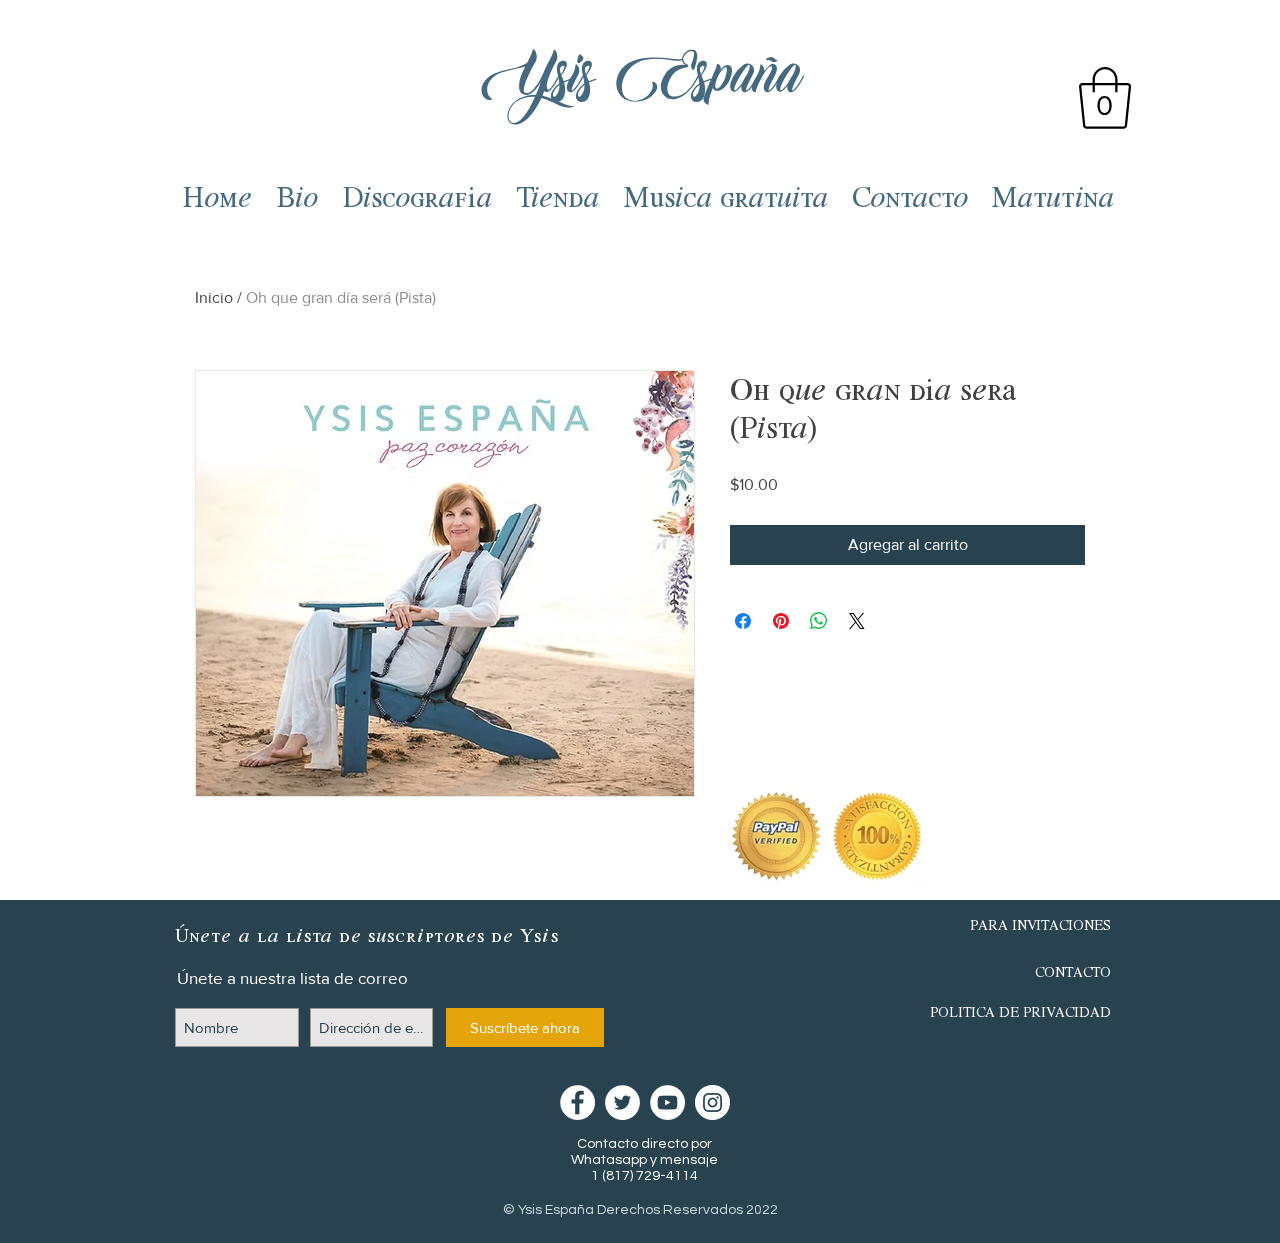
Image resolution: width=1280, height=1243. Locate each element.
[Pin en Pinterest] (781, 621)
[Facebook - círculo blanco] (577, 1102)
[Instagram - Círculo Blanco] (712, 1102)
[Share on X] (857, 621)
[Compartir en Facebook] (743, 621)
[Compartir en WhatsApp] (819, 621)
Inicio (214, 297)
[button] (1105, 98)
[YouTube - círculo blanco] (667, 1102)
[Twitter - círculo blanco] (622, 1102)
